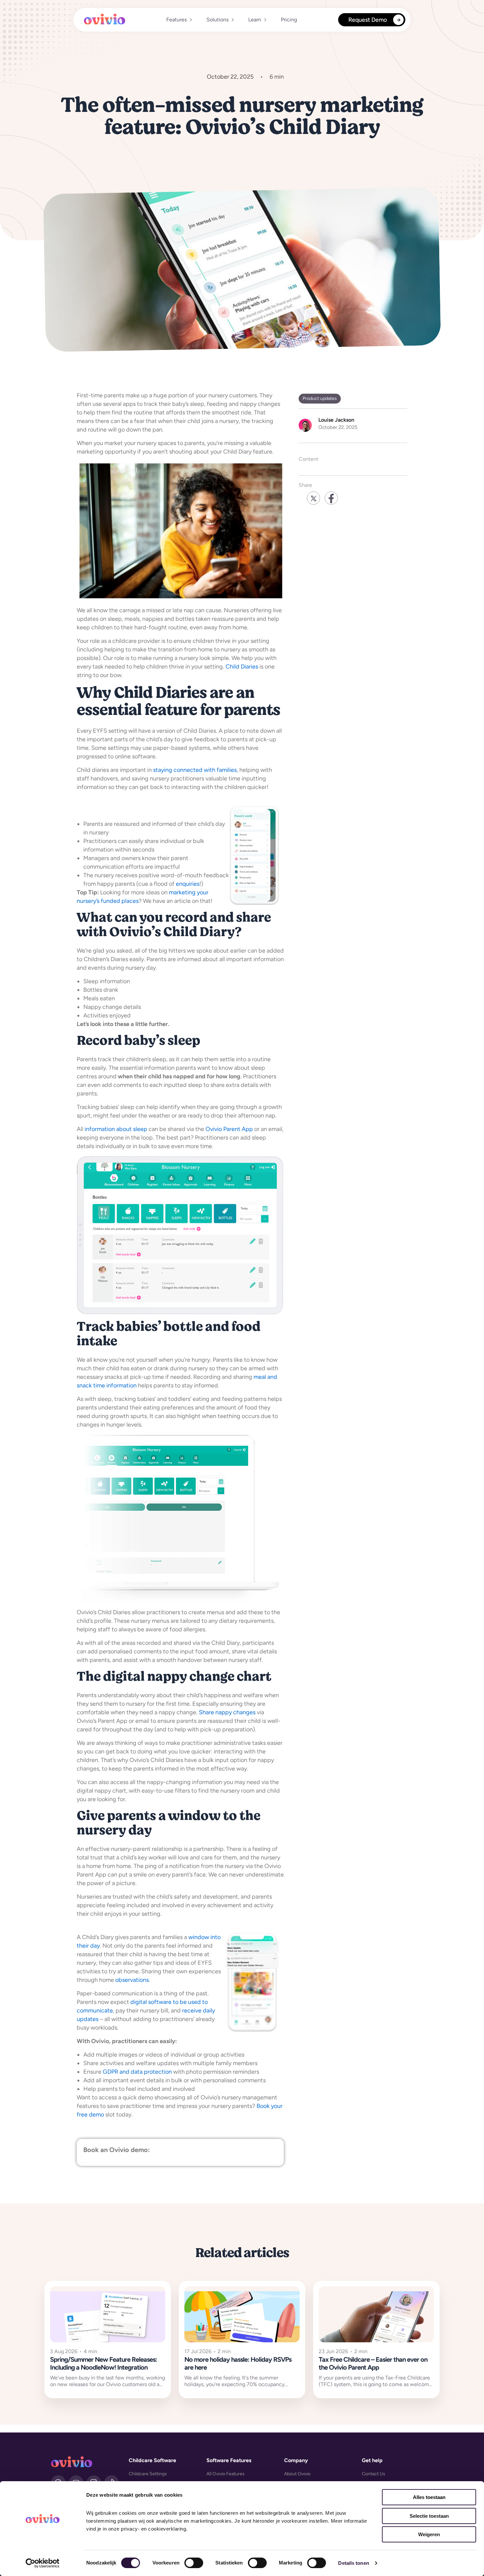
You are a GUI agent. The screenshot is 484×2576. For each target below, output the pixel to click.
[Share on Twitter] (313, 498)
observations (132, 1980)
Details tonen (353, 2563)
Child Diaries (242, 667)
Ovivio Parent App (229, 1129)
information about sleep (116, 1129)
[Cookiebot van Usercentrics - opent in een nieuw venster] (43, 2563)
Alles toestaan (429, 2497)
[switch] (194, 2563)
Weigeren (429, 2534)
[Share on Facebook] (331, 498)
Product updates (320, 398)
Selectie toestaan (429, 2516)
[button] (178, 20)
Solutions (217, 20)
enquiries (188, 884)
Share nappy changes (227, 1712)
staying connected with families (195, 770)
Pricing (289, 20)
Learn (255, 20)
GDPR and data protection (137, 2072)
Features (176, 20)
